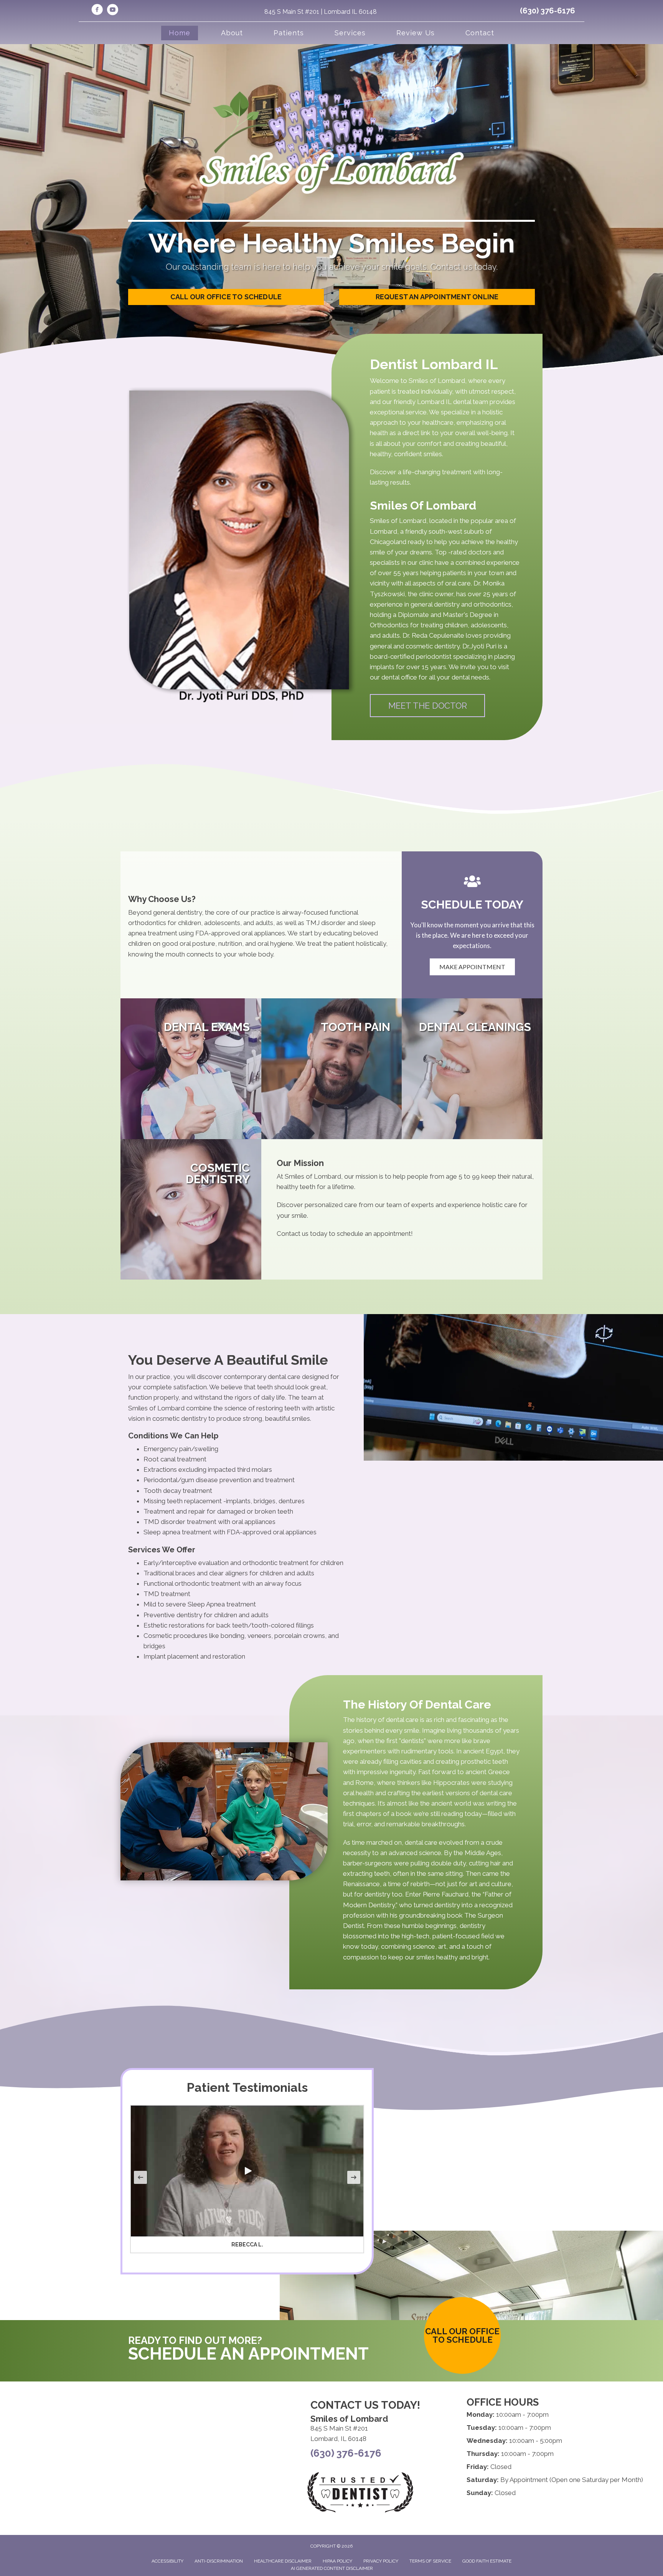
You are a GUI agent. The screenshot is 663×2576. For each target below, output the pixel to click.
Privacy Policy (381, 2561)
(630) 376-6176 (548, 11)
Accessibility (167, 2561)
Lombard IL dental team (453, 402)
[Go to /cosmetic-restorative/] (191, 1210)
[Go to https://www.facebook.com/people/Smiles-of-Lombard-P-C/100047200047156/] (97, 11)
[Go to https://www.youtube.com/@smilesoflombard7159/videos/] (112, 11)
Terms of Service (430, 2561)
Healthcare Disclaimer (283, 2561)
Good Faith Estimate (487, 2561)
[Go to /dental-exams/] (191, 1069)
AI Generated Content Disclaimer (332, 2568)
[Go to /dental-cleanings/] (472, 1069)
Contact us (293, 1234)
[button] (427, 706)
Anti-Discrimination (219, 2561)
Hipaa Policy (337, 2561)
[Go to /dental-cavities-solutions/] (332, 1069)
